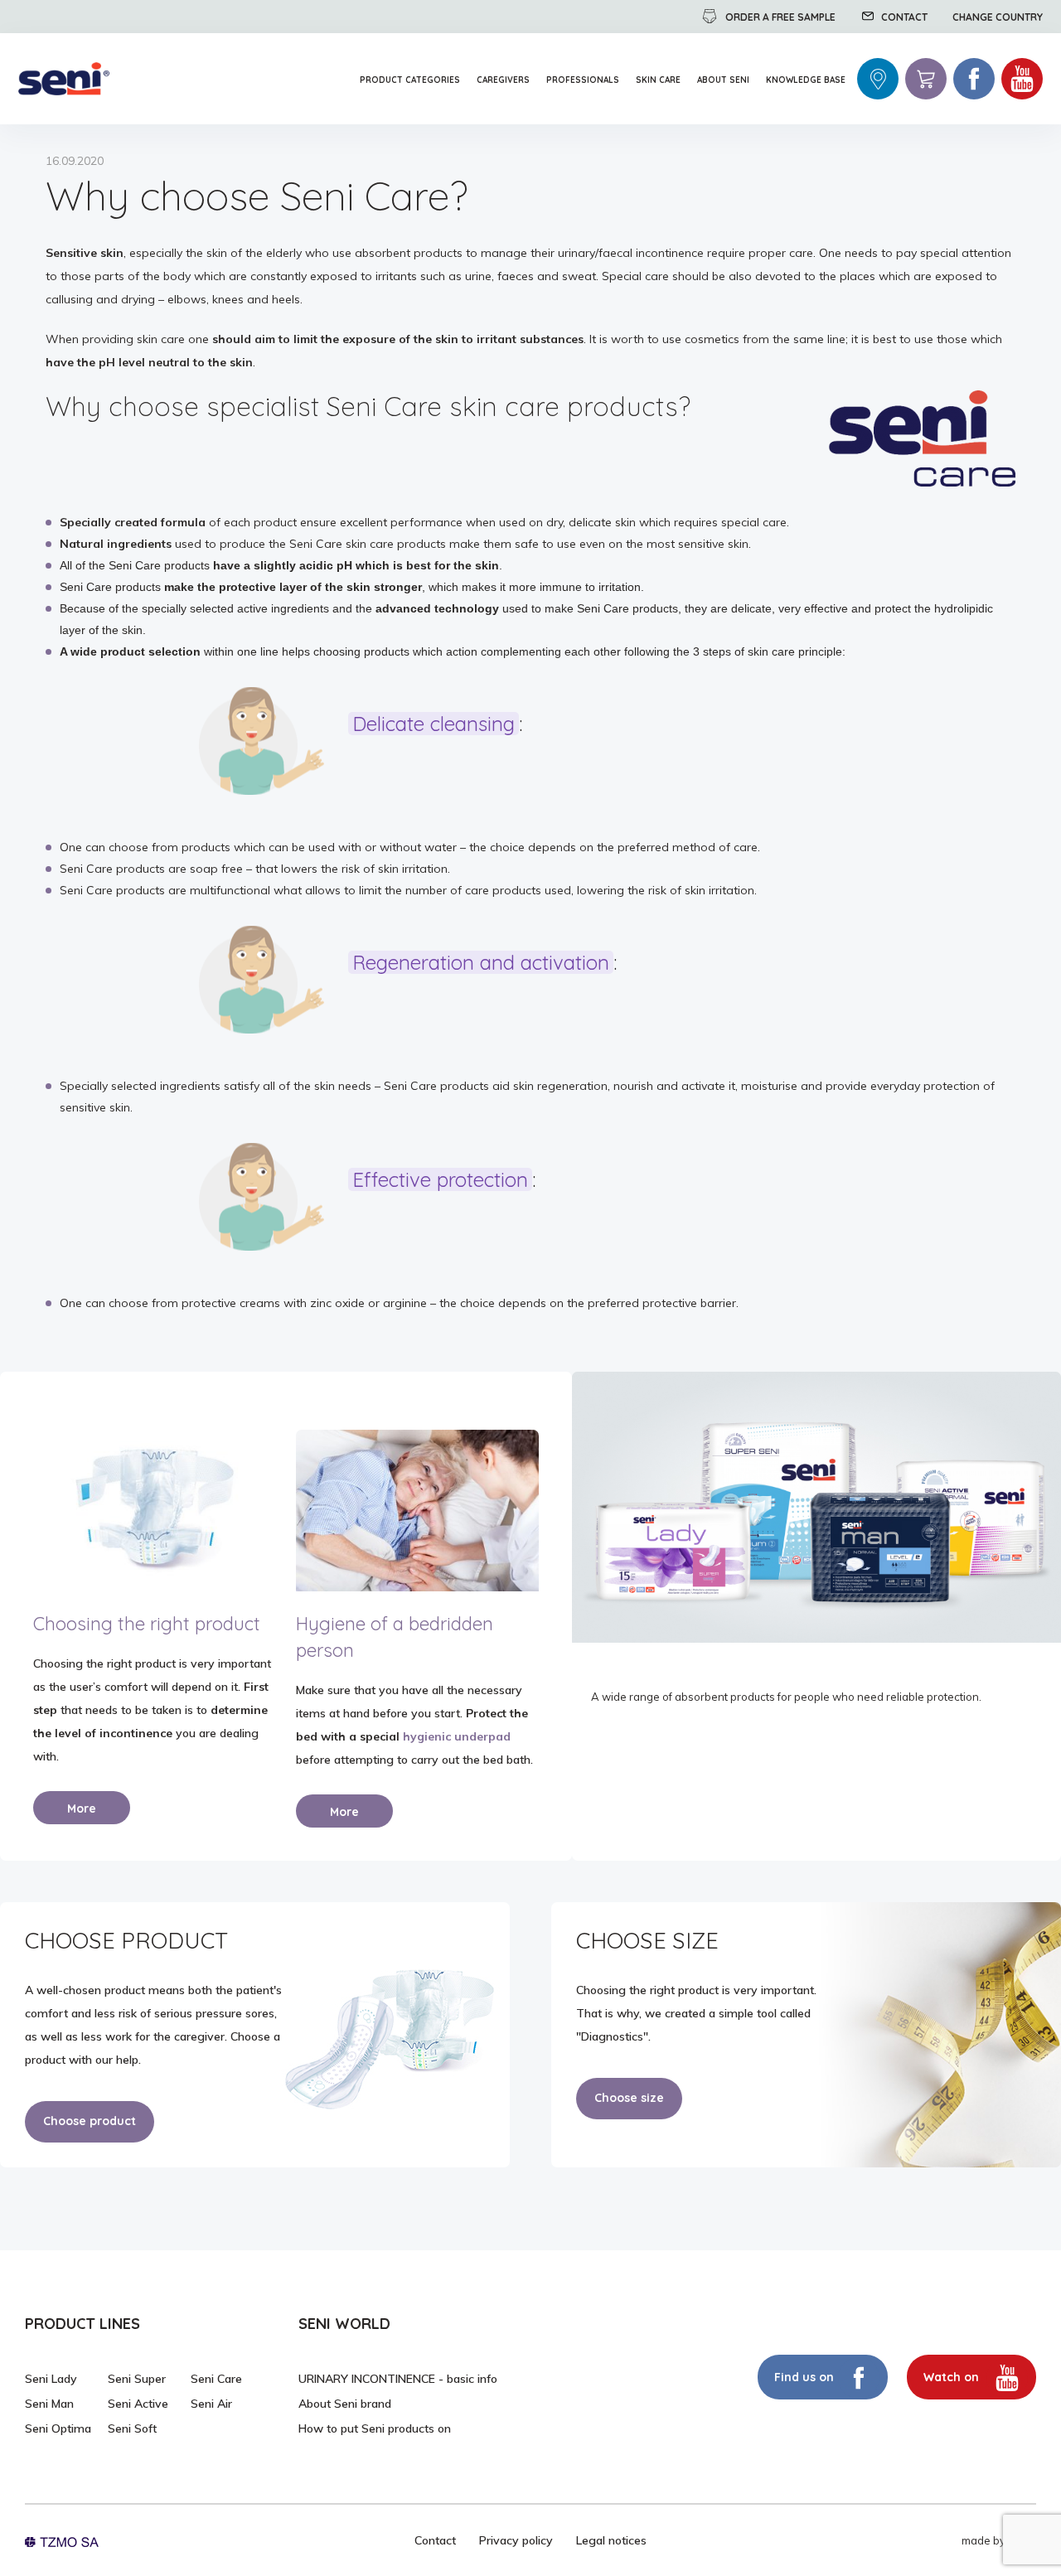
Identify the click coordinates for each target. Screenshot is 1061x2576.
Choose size (629, 2098)
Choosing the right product (147, 1624)
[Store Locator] (878, 79)
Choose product (90, 2121)
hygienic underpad (457, 1736)
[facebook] (974, 79)
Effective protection (440, 1180)
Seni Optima (58, 2428)
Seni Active (138, 2404)
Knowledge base (806, 80)
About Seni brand (345, 2404)
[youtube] (1022, 79)
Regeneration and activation (481, 963)
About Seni (723, 80)
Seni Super (137, 2379)
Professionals (583, 80)
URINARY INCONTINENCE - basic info (398, 2379)
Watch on (953, 2377)
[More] (155, 1511)
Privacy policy (516, 2540)
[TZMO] (62, 2540)
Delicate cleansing (434, 724)
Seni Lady (51, 2379)
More (82, 1809)
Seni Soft (132, 2428)
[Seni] (64, 79)
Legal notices (611, 2540)
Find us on (804, 2377)
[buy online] (926, 79)
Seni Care (216, 2379)
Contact (435, 2540)
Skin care (658, 80)
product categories (410, 80)
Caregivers (503, 80)
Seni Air (211, 2404)
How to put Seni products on (375, 2428)
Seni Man (49, 2404)
